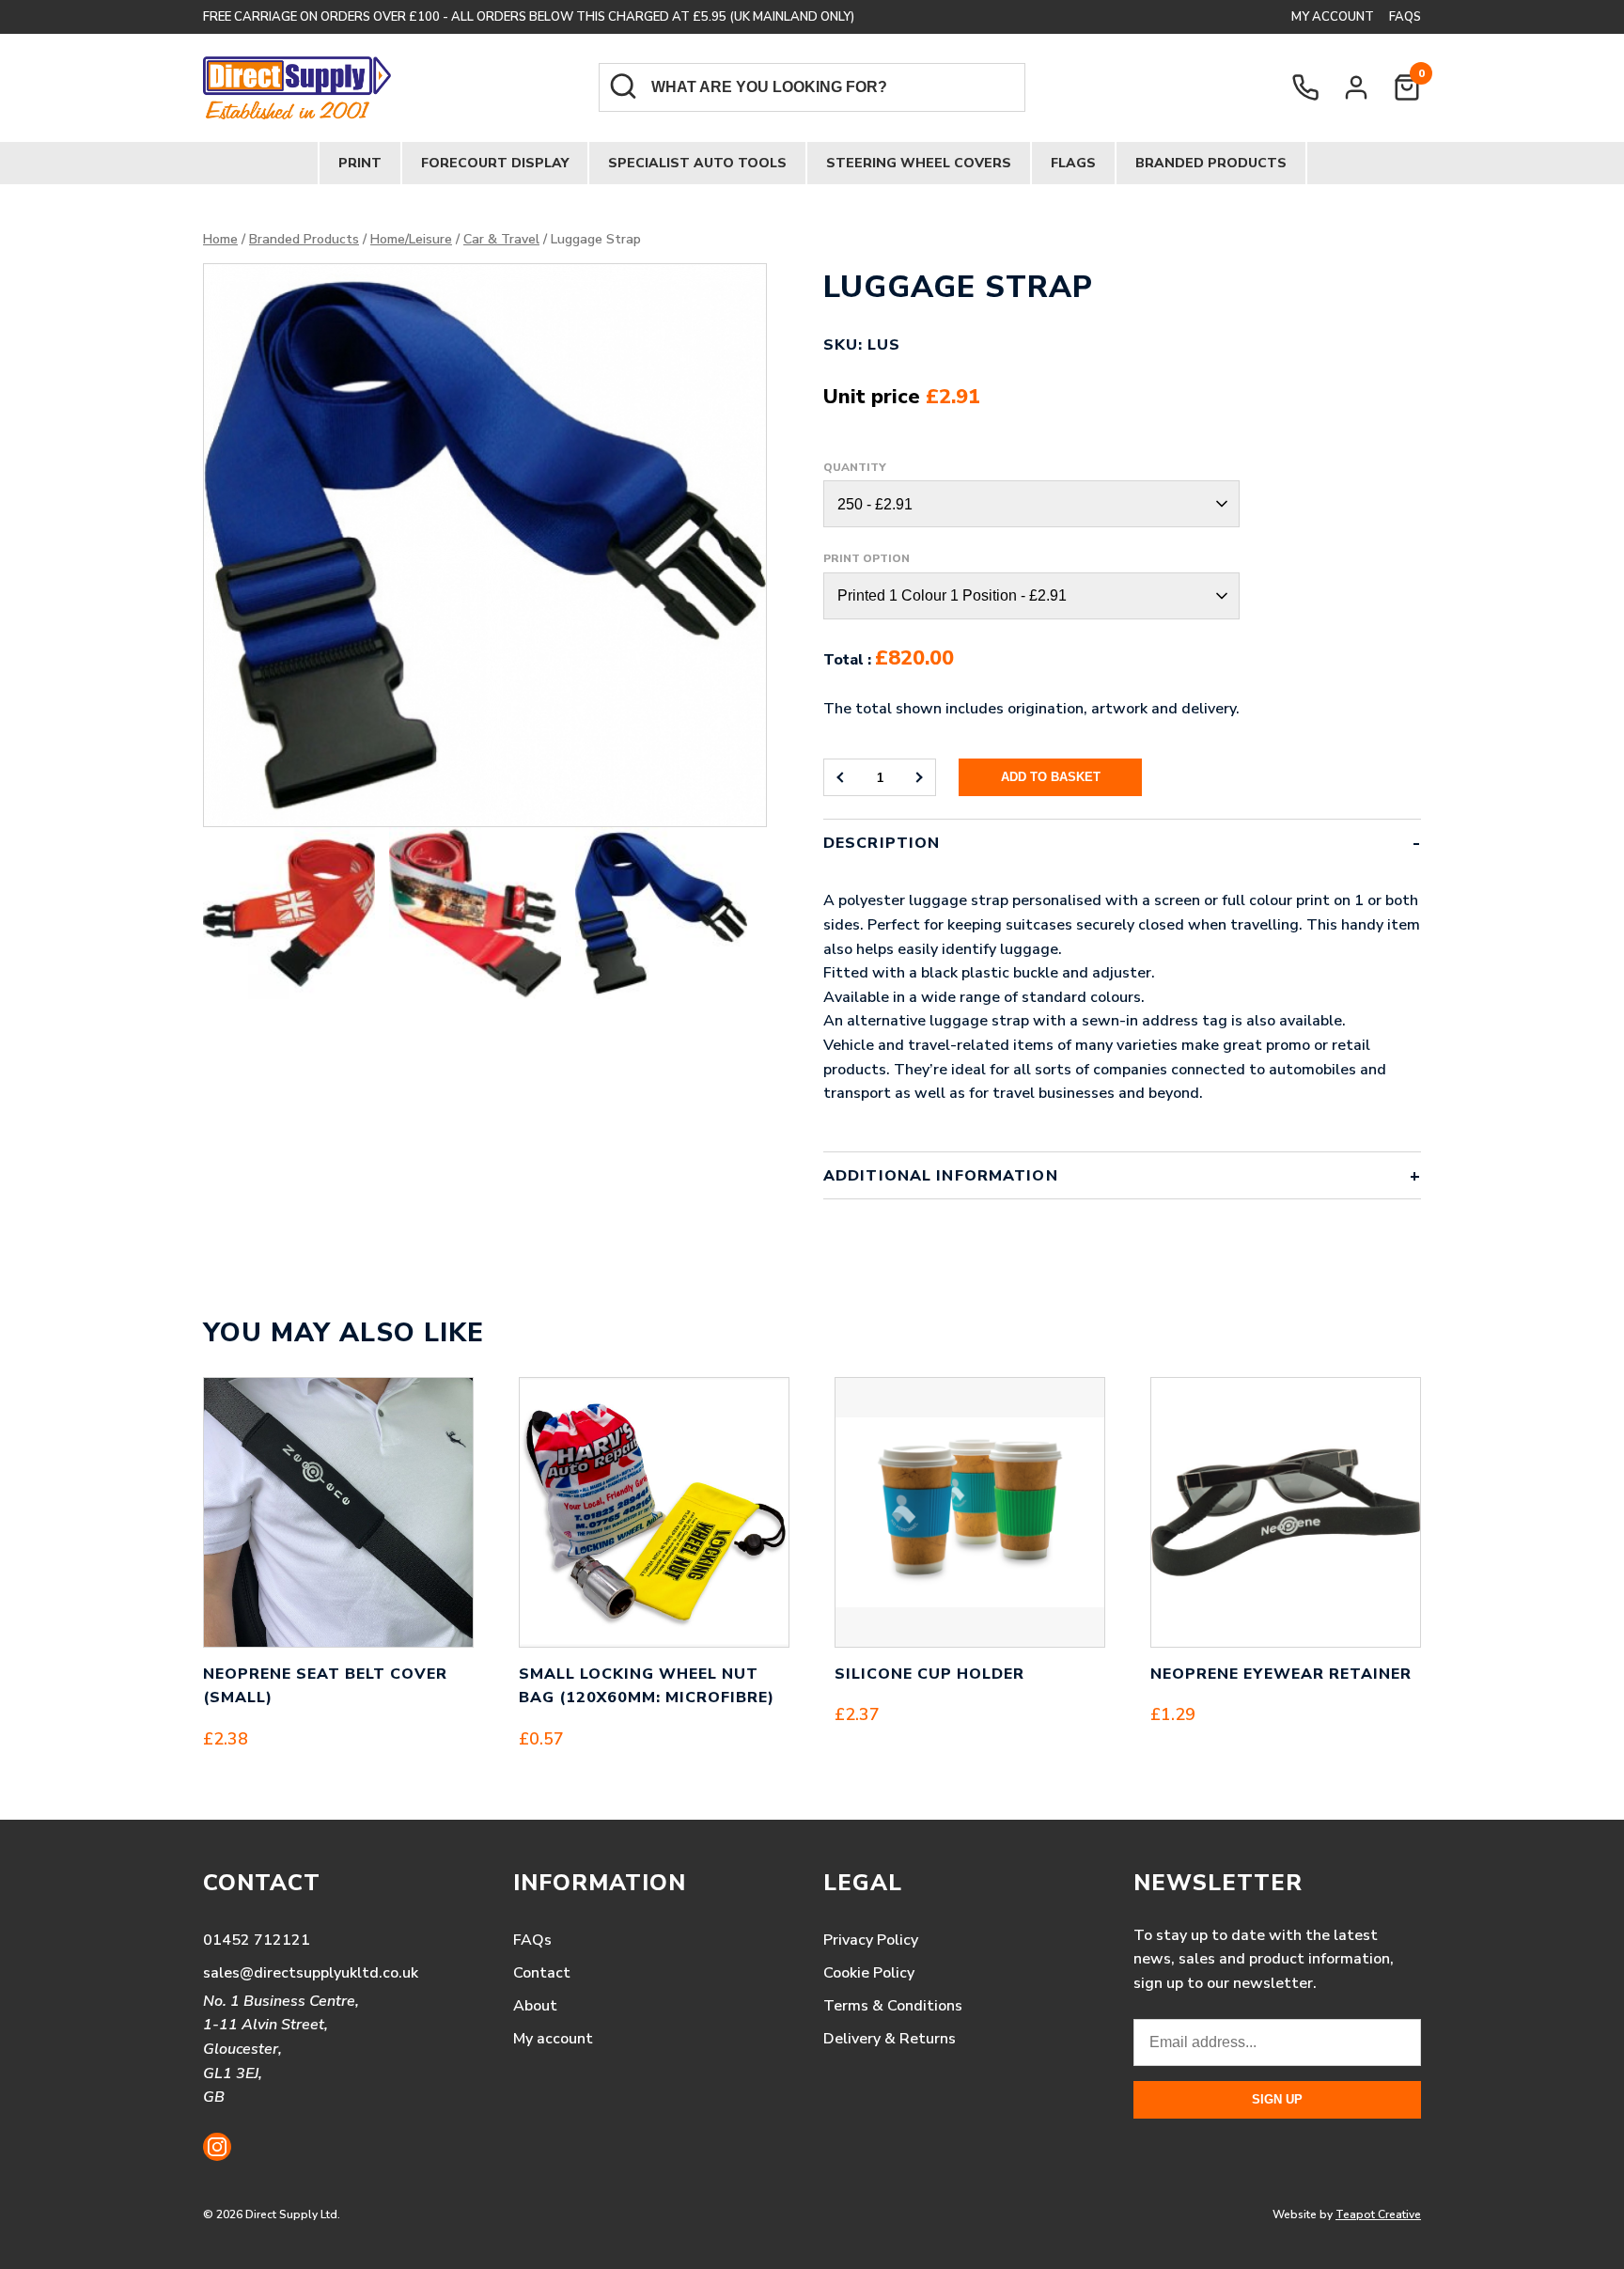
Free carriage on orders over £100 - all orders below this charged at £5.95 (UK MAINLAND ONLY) (529, 17)
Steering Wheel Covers (919, 163)
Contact (542, 1973)
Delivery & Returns (890, 2039)
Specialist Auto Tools (697, 163)
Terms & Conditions (893, 2006)
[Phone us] (1305, 87)
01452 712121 (257, 1940)
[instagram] (217, 2147)
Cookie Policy (869, 1973)
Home (220, 239)
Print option (867, 558)
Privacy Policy (871, 1940)
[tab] (1122, 986)
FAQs (1405, 17)
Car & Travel (501, 239)
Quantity (855, 467)
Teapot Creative (1378, 2214)
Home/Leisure (411, 239)
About (535, 2006)
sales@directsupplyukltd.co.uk (311, 1973)
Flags (1073, 163)
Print (360, 163)
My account (1333, 17)
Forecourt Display (495, 163)
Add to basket (1051, 777)
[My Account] (1356, 87)
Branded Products (1211, 163)
